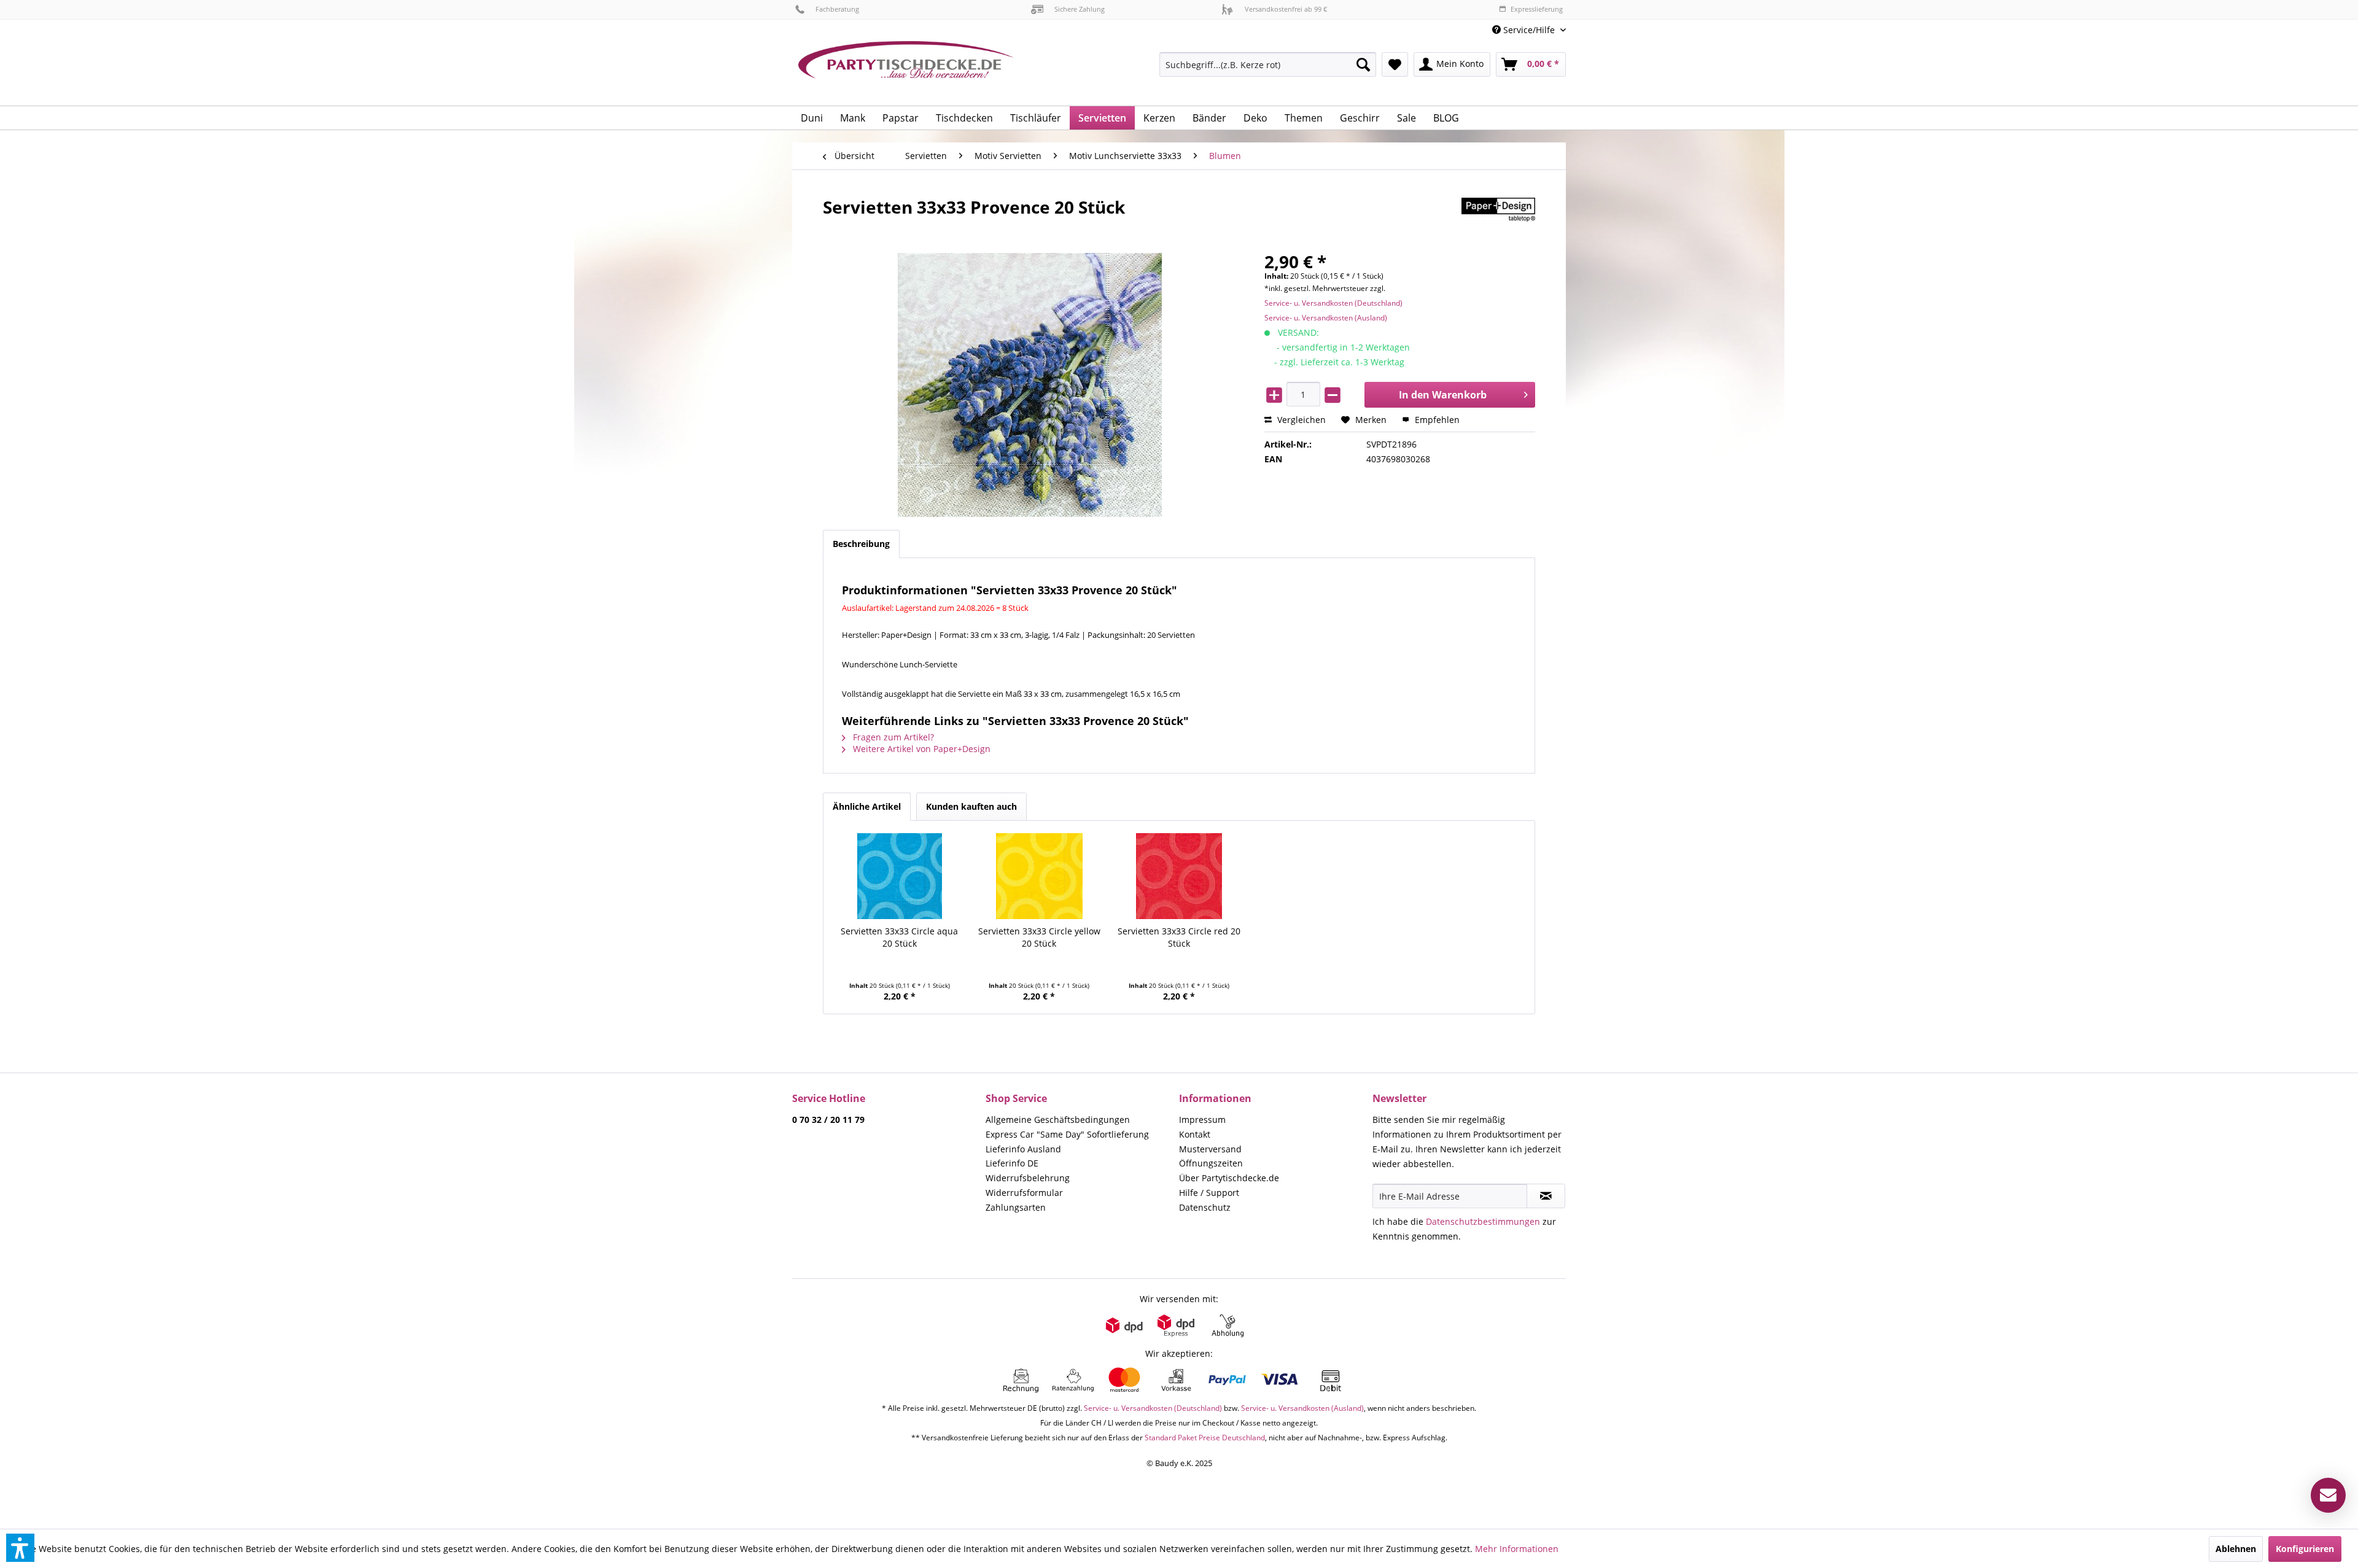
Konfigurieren (2305, 1549)
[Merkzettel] (1395, 64)
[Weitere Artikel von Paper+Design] (1498, 219)
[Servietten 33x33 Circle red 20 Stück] (1179, 876)
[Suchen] (1363, 64)
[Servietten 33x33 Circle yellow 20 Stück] (1040, 876)
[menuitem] (1524, 30)
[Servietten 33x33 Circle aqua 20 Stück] (900, 876)
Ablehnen (2236, 1549)
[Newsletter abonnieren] (1546, 1196)
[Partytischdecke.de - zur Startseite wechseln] (906, 69)
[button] (20, 1548)
